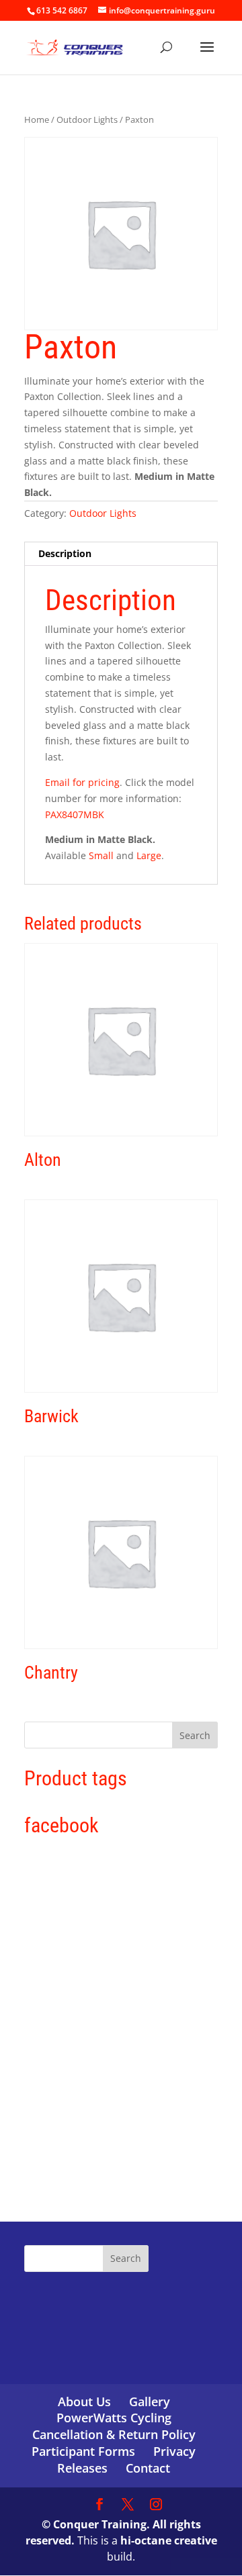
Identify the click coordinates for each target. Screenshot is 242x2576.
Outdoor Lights (87, 119)
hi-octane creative (169, 2540)
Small (101, 855)
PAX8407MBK (75, 814)
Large (149, 855)
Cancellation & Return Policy (114, 2434)
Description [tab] (65, 553)
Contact (148, 2468)
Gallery (150, 2401)
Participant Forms (83, 2451)
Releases (82, 2468)
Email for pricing (82, 782)
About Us (84, 2401)
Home (37, 119)
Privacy (174, 2451)
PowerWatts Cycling (114, 2418)
